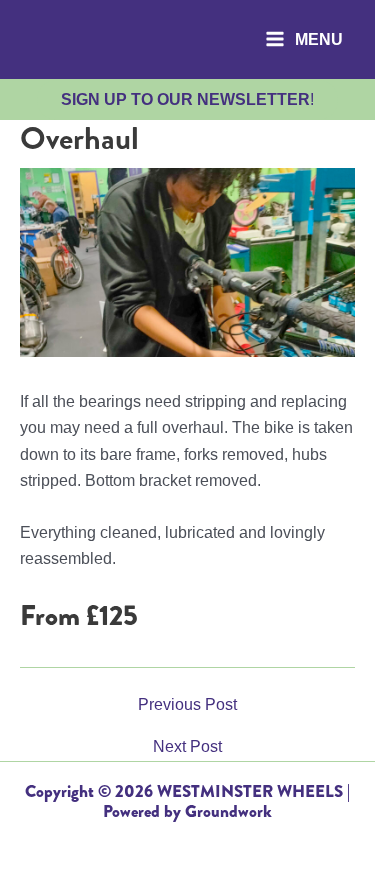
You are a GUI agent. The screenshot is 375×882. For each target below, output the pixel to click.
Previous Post (187, 705)
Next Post (187, 747)
